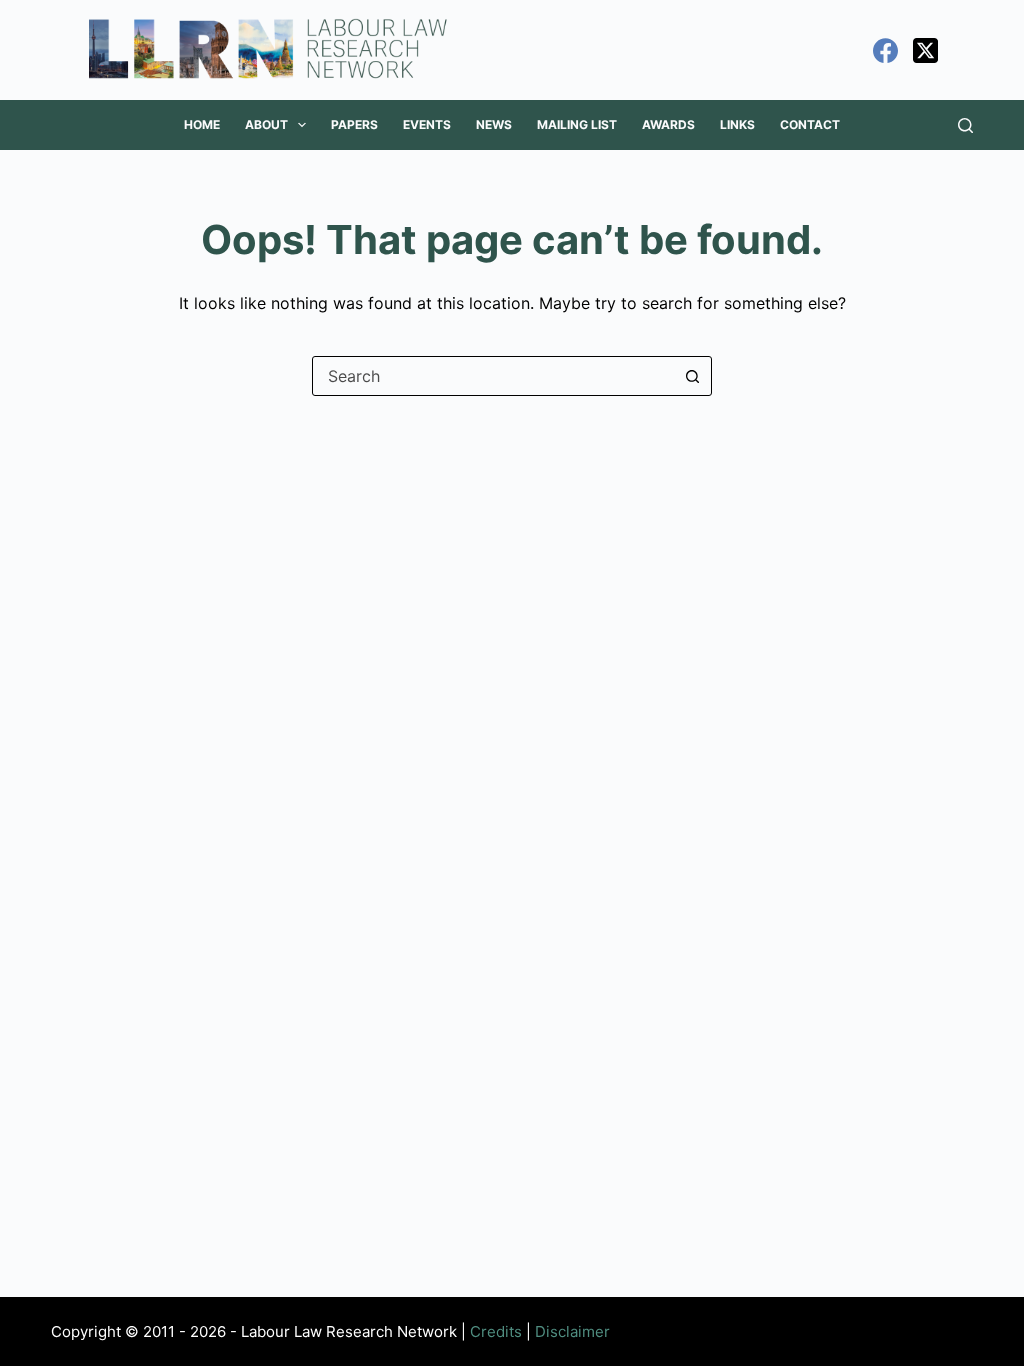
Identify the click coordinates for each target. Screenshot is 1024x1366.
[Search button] (692, 376)
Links (737, 124)
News (494, 124)
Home (202, 124)
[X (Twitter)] (925, 50)
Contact (810, 124)
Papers (354, 124)
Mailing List (577, 124)
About (266, 124)
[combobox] (493, 376)
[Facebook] (885, 50)
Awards (668, 124)
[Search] (965, 125)
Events (427, 124)
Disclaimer (572, 1331)
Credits (496, 1331)
